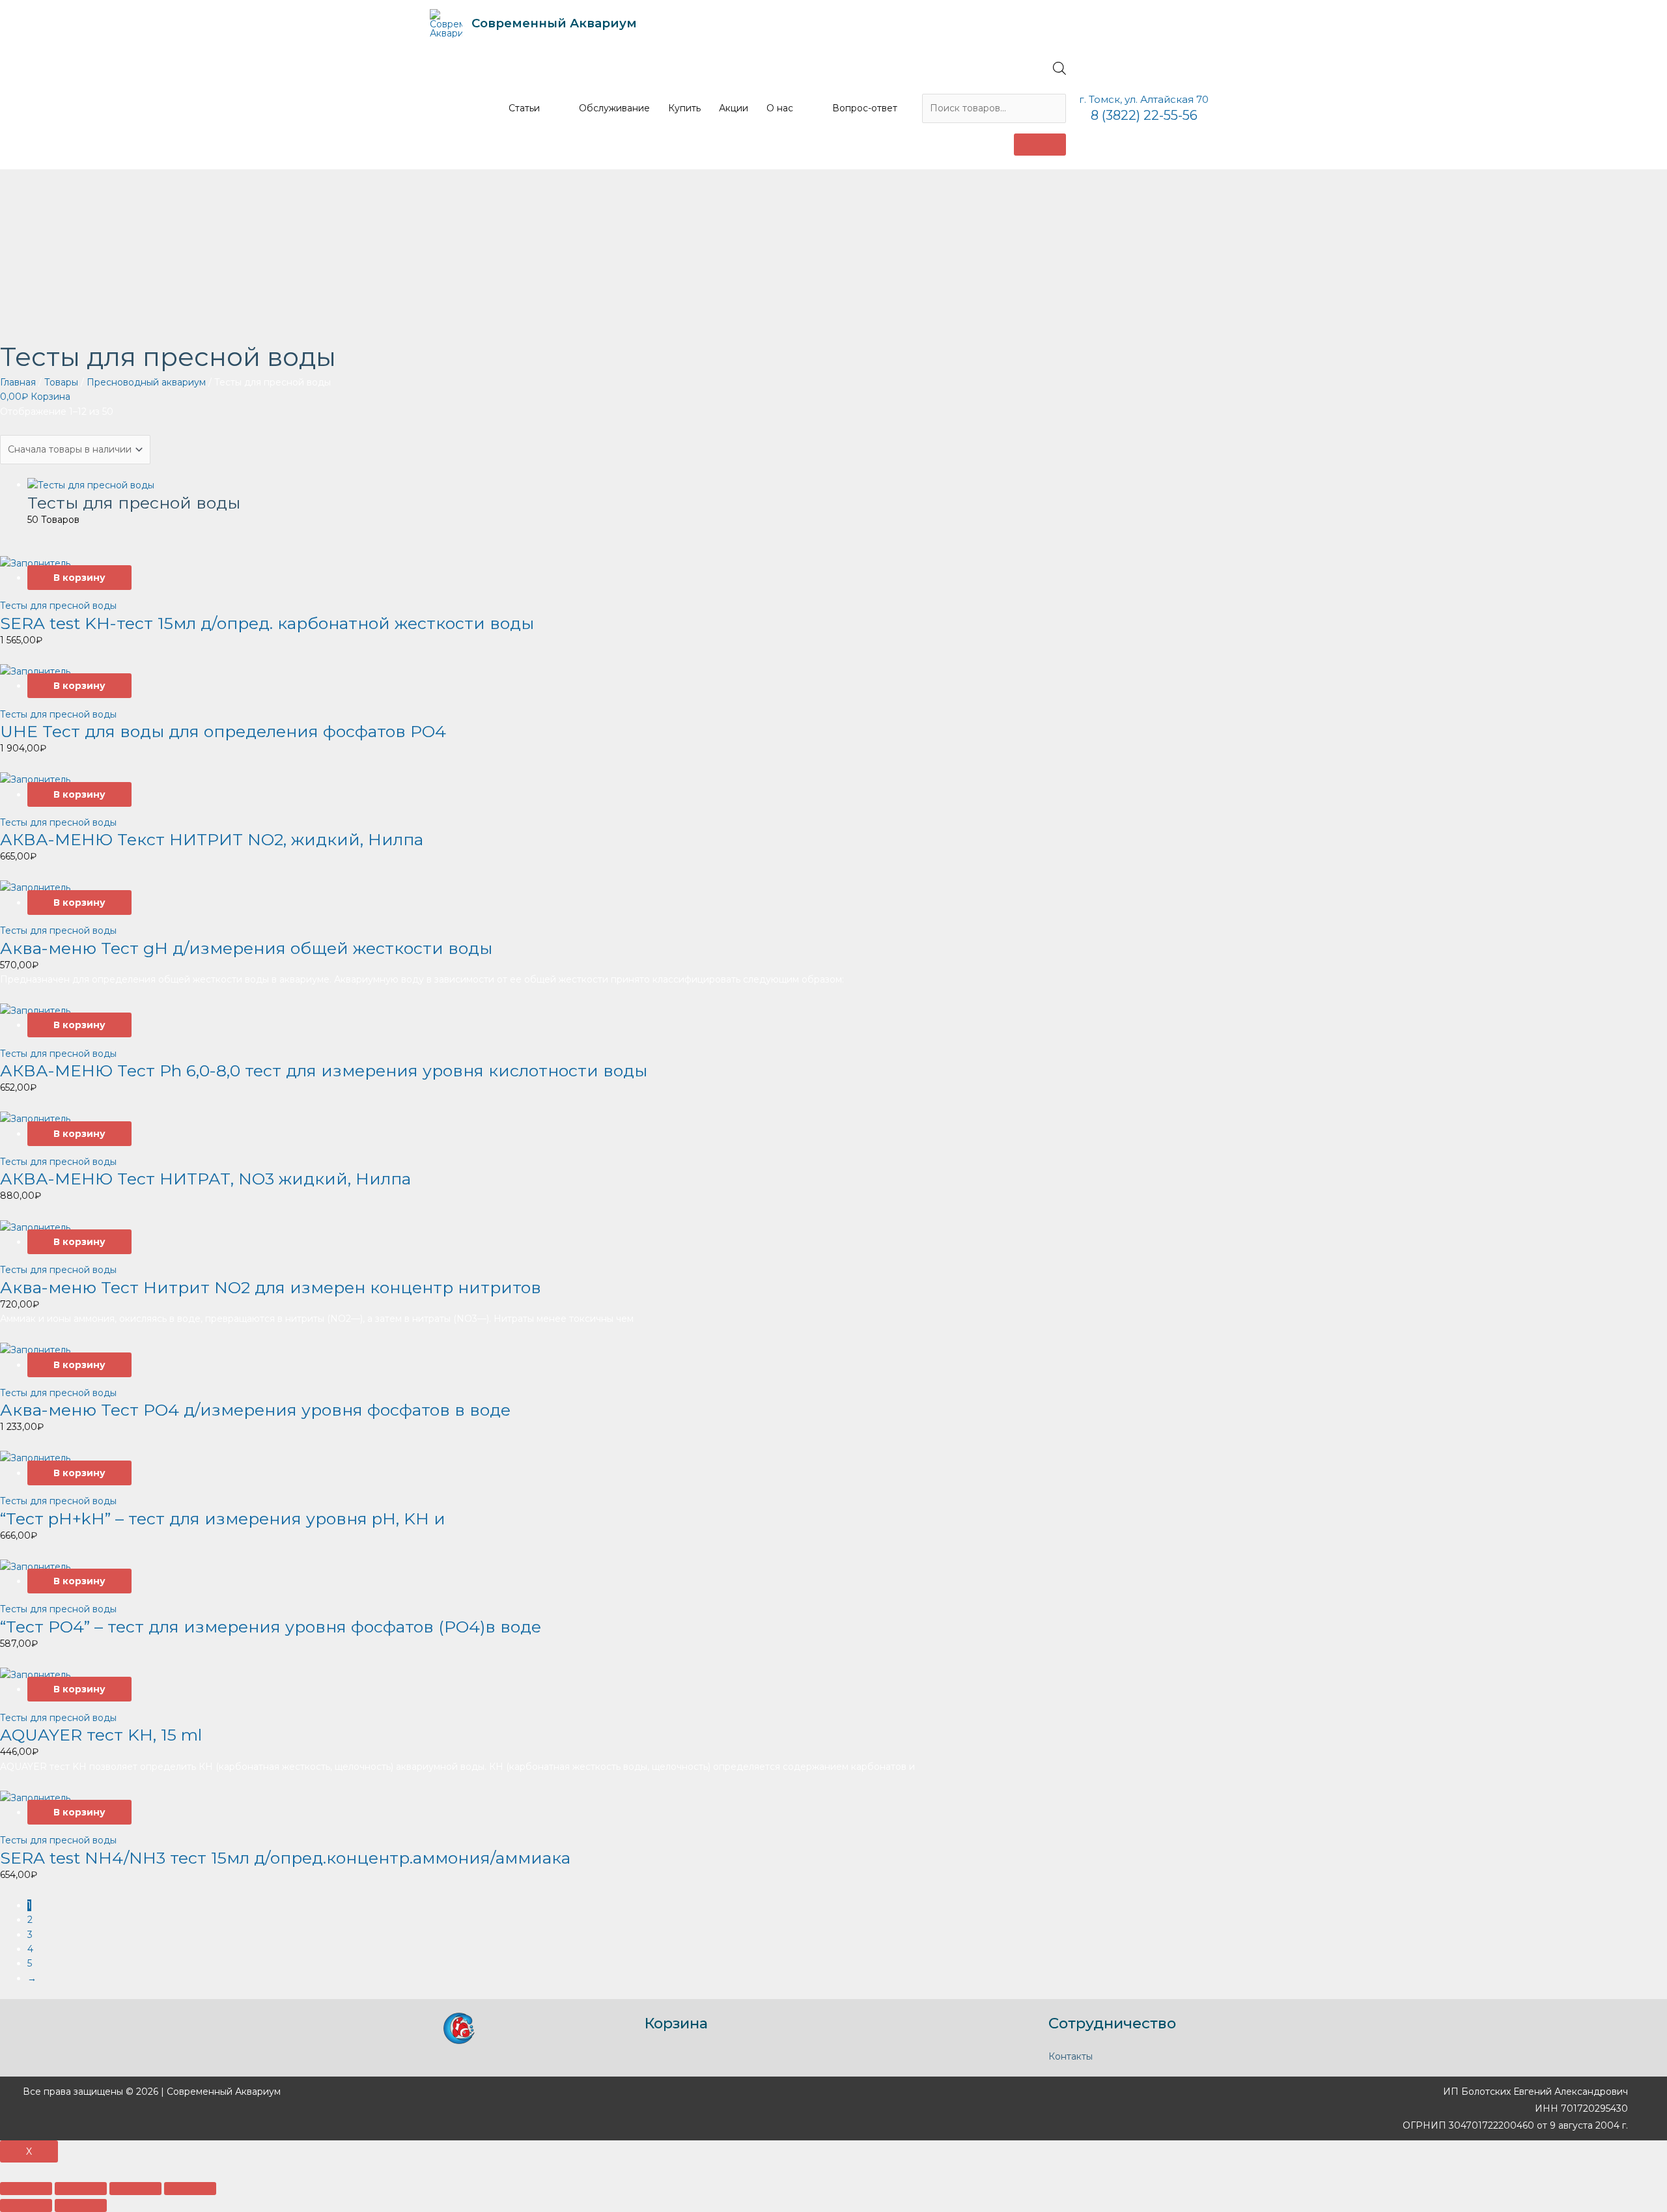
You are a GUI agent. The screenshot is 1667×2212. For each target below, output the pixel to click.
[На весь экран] (135, 2189)
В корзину (79, 578)
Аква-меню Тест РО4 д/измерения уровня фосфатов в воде (255, 1410)
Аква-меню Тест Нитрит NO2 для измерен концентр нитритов (271, 1287)
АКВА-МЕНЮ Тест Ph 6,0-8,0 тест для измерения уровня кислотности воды (324, 1071)
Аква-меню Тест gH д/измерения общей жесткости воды (246, 948)
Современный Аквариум (554, 23)
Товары (61, 382)
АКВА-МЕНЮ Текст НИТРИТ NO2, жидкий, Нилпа (212, 839)
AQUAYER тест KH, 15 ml (101, 1735)
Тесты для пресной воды (58, 606)
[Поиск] (1040, 145)
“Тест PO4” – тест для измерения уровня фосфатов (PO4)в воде (271, 1627)
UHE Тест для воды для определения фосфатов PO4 (223, 731)
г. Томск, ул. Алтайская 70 (1144, 99)
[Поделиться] (81, 2189)
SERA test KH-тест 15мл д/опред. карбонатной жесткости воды (267, 623)
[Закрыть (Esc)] (26, 2189)
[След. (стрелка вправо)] (81, 2205)
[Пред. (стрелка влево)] (26, 2205)
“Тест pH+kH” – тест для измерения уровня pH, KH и (223, 1519)
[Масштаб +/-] (190, 2189)
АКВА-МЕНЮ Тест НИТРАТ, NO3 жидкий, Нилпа (205, 1179)
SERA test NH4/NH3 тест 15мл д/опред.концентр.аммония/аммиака (285, 1858)
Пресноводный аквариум (146, 382)
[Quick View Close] (4, 2170)
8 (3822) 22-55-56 (1144, 115)
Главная (18, 382)
